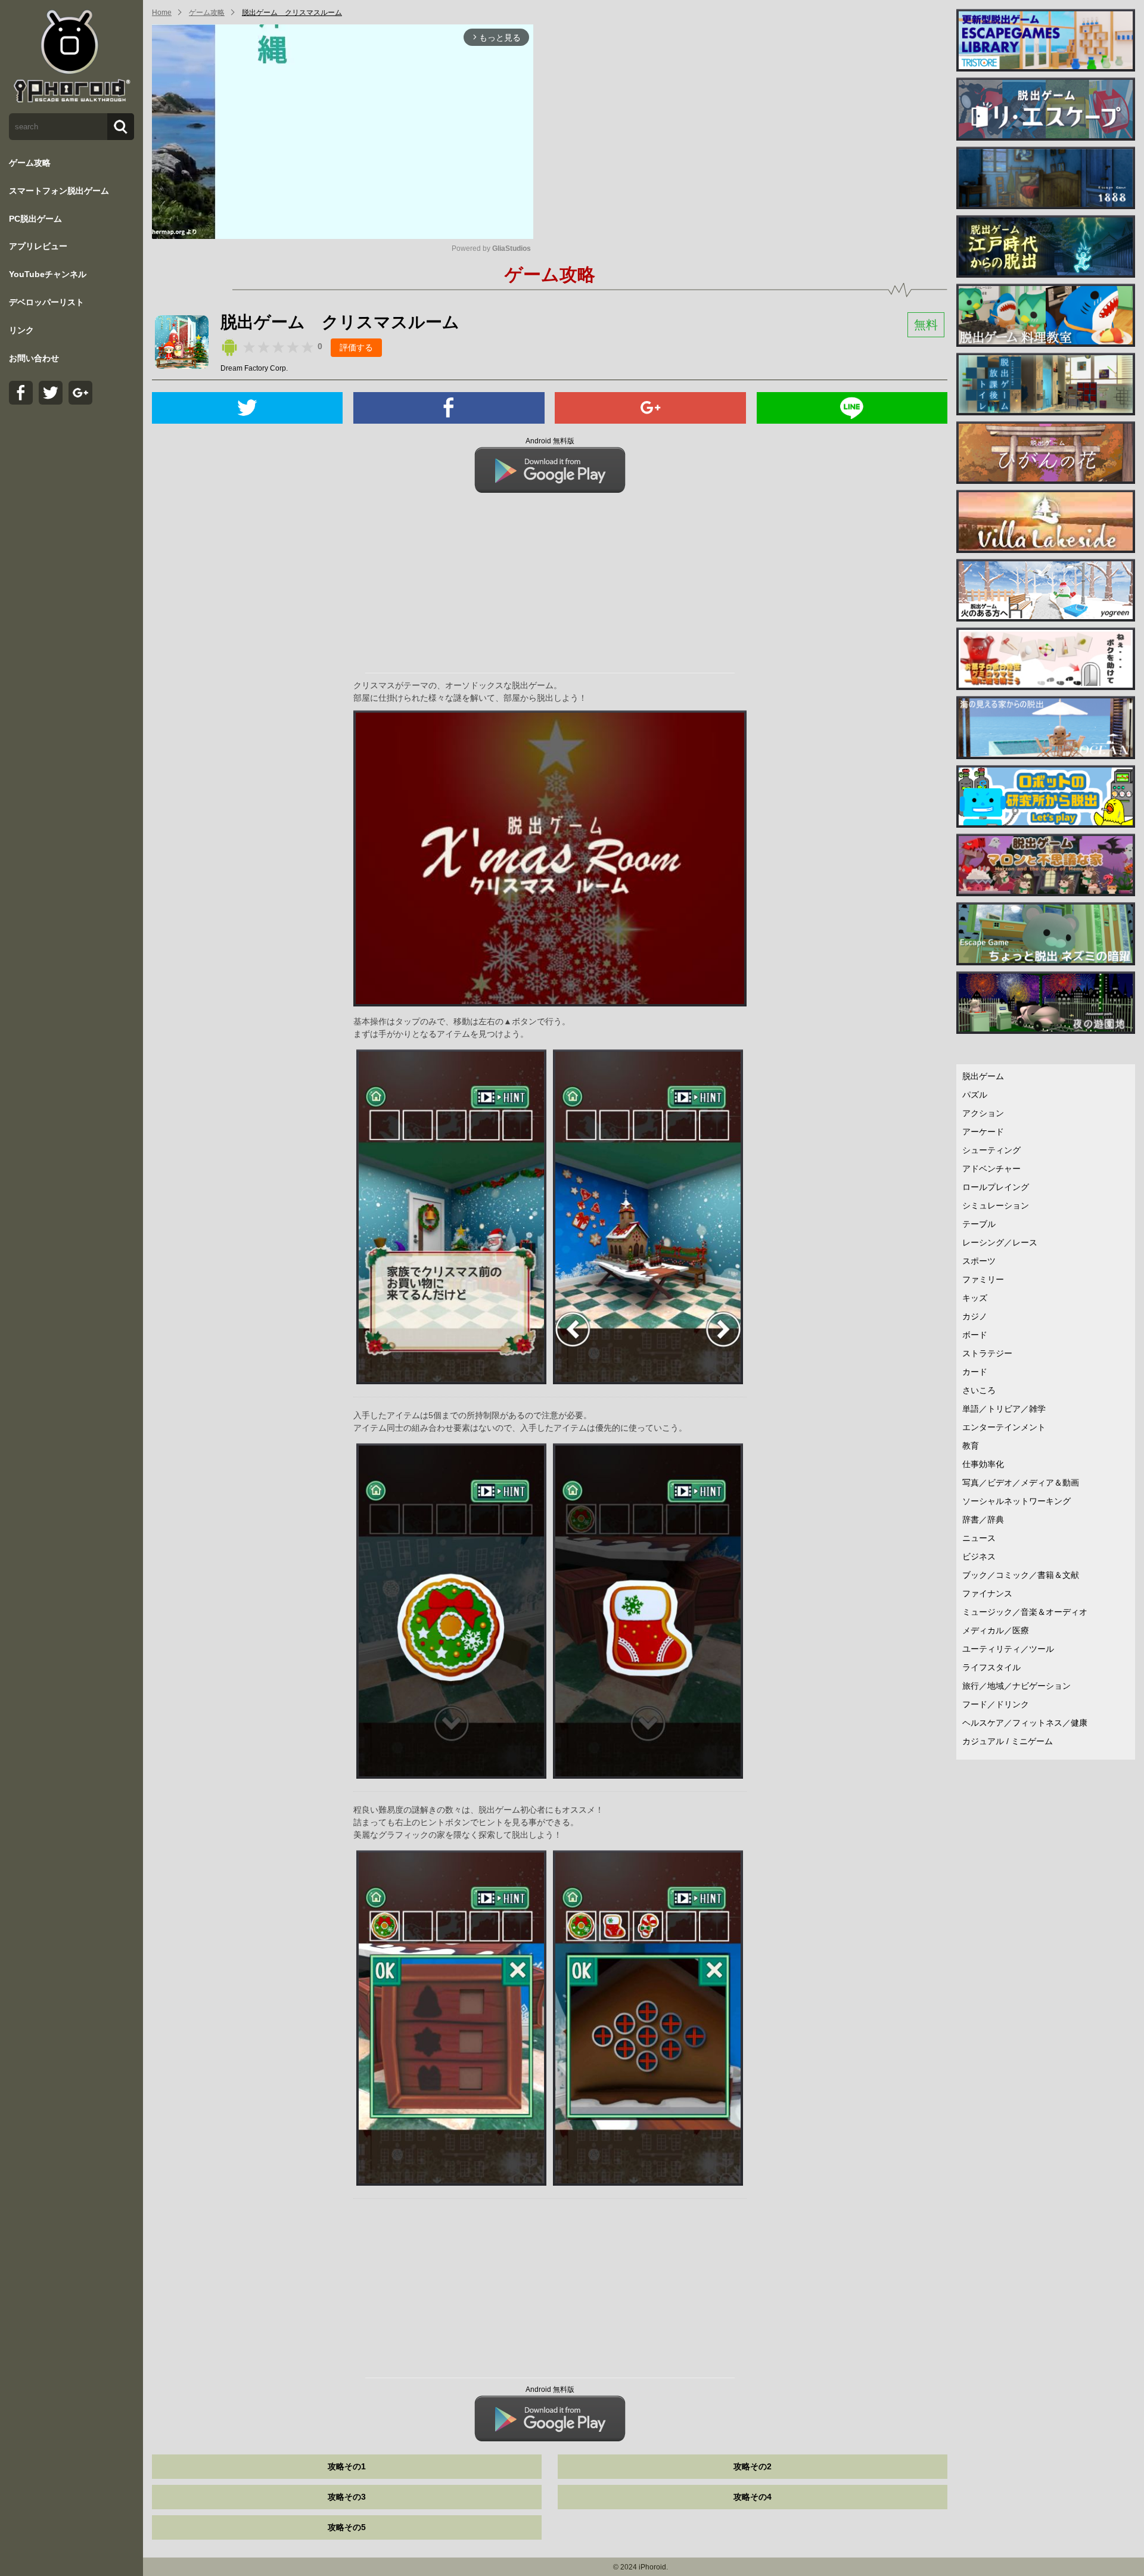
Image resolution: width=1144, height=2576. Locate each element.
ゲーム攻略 (30, 163)
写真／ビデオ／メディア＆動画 (1021, 1483)
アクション (983, 1113)
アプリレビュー (38, 246)
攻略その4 (753, 2497)
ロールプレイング (996, 1187)
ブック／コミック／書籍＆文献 (1021, 1575)
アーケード (983, 1132)
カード (975, 1372)
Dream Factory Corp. (254, 368)
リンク (21, 330)
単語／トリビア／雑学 (1004, 1409)
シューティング (991, 1150)
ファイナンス (987, 1593)
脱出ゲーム (983, 1076)
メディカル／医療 (996, 1630)
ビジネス (979, 1556)
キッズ (975, 1298)
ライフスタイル (991, 1667)
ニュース (979, 1538)
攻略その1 (347, 2466)
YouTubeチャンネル (48, 274)
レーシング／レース (1000, 1242)
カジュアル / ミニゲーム (1008, 1741)
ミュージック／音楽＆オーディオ (1025, 1612)
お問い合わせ (34, 358)
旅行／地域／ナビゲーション (1016, 1686)
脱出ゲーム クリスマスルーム (292, 13)
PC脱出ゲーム (35, 219)
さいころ (979, 1390)
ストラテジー (987, 1353)
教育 (971, 1446)
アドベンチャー (991, 1169)
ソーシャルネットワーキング (1016, 1501)
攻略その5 (347, 2527)
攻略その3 (347, 2497)
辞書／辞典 (983, 1520)
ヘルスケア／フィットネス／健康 (1025, 1723)
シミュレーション (996, 1205)
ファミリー (983, 1279)
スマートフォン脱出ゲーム (59, 191)
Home (162, 13)
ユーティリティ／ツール (1008, 1649)
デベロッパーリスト (46, 302)
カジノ (975, 1316)
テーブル (979, 1224)
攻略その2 (753, 2466)
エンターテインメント (1004, 1427)
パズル (975, 1095)
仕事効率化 (983, 1464)
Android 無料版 (550, 441)
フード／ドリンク (996, 1704)
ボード (975, 1335)
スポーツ (979, 1261)
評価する (356, 347)
